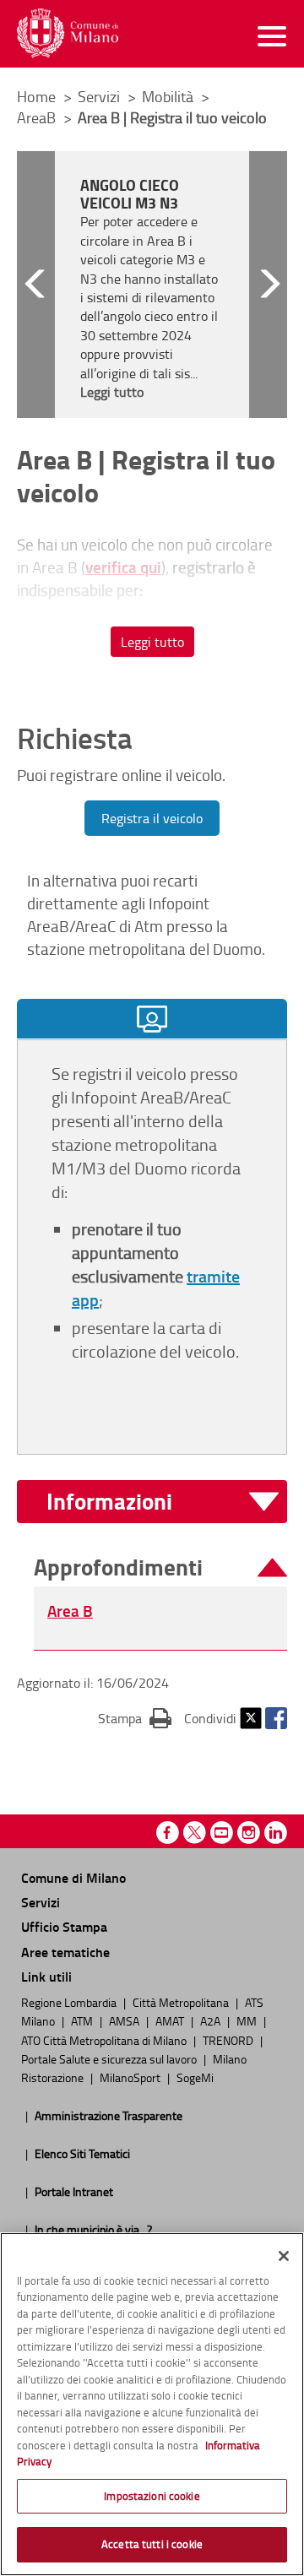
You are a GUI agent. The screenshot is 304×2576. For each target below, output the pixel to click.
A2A (212, 2020)
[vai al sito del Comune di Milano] (68, 33)
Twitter (251, 1718)
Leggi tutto (152, 642)
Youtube (222, 1833)
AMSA (125, 2020)
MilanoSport (131, 2077)
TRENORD (229, 2040)
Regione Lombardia (70, 2002)
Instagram (249, 1833)
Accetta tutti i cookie (152, 2544)
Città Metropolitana (182, 2002)
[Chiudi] (284, 2256)
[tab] (152, 1019)
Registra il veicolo (152, 818)
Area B (70, 1611)
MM (248, 2020)
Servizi (100, 96)
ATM (83, 2020)
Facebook (276, 1718)
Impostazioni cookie (152, 2496)
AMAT (171, 2020)
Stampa (135, 1718)
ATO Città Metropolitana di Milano (105, 2040)
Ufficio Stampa (64, 1926)
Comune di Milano (73, 1877)
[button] (36, 285)
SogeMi (195, 2077)
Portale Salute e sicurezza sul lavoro (110, 2058)
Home (36, 96)
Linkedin (276, 1833)
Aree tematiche (65, 1952)
